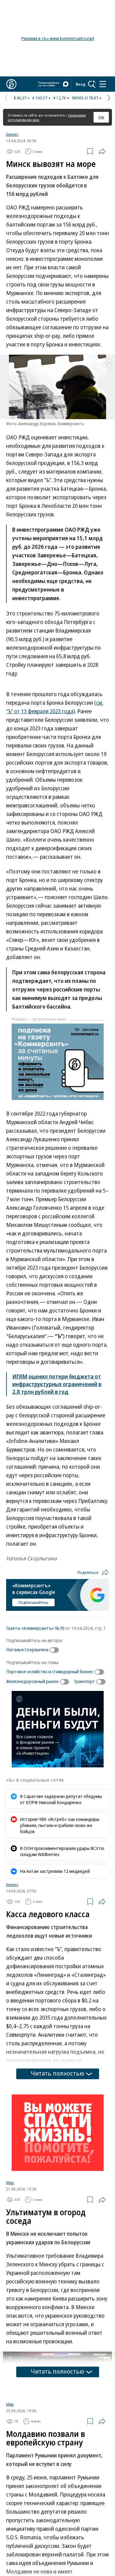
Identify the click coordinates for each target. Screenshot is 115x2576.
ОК (101, 117)
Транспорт (84, 1681)
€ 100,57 (40, 98)
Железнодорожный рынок (32, 1681)
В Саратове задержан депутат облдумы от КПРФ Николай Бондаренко (61, 1799)
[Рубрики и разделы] (103, 84)
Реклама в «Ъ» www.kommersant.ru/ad (58, 38)
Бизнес (12, 134)
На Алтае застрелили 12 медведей (55, 1871)
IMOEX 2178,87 (85, 98)
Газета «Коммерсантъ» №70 (35, 1628)
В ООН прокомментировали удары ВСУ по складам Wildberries (62, 1851)
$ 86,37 (20, 98)
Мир (10, 2183)
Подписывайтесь (33, 1602)
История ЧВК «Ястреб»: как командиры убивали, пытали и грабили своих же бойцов (60, 1825)
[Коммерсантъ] (11, 84)
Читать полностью (58, 2073)
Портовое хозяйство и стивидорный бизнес (50, 1671)
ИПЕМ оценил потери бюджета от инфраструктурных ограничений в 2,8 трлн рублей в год (57, 1384)
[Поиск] (92, 84)
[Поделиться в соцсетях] (102, 151)
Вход (81, 84)
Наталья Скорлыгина (27, 1649)
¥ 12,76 (60, 98)
